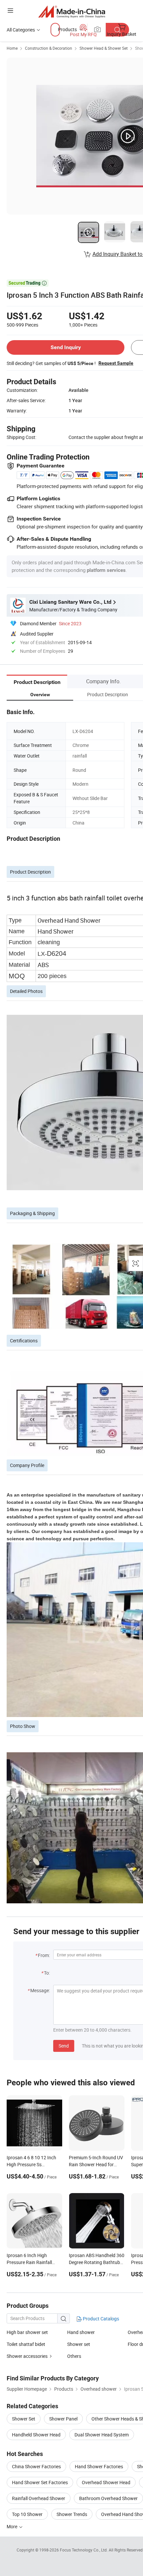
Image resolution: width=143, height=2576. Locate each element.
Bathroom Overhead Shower (108, 2498)
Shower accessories (27, 2356)
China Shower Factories (36, 2466)
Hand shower (81, 2332)
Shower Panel (63, 2419)
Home (12, 48)
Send (64, 2046)
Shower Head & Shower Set (104, 48)
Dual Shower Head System (102, 2435)
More (12, 2526)
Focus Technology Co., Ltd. (84, 2550)
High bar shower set (27, 2332)
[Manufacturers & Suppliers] (72, 11)
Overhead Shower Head (106, 2482)
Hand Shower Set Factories (40, 2482)
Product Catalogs (100, 2319)
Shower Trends (72, 2514)
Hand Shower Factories (99, 2466)
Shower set (79, 2344)
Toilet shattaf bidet (26, 2344)
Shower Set (24, 2419)
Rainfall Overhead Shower (39, 2498)
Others (74, 2356)
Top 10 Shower (27, 2514)
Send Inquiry (66, 347)
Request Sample (116, 363)
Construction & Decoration (49, 48)
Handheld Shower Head (36, 2435)
